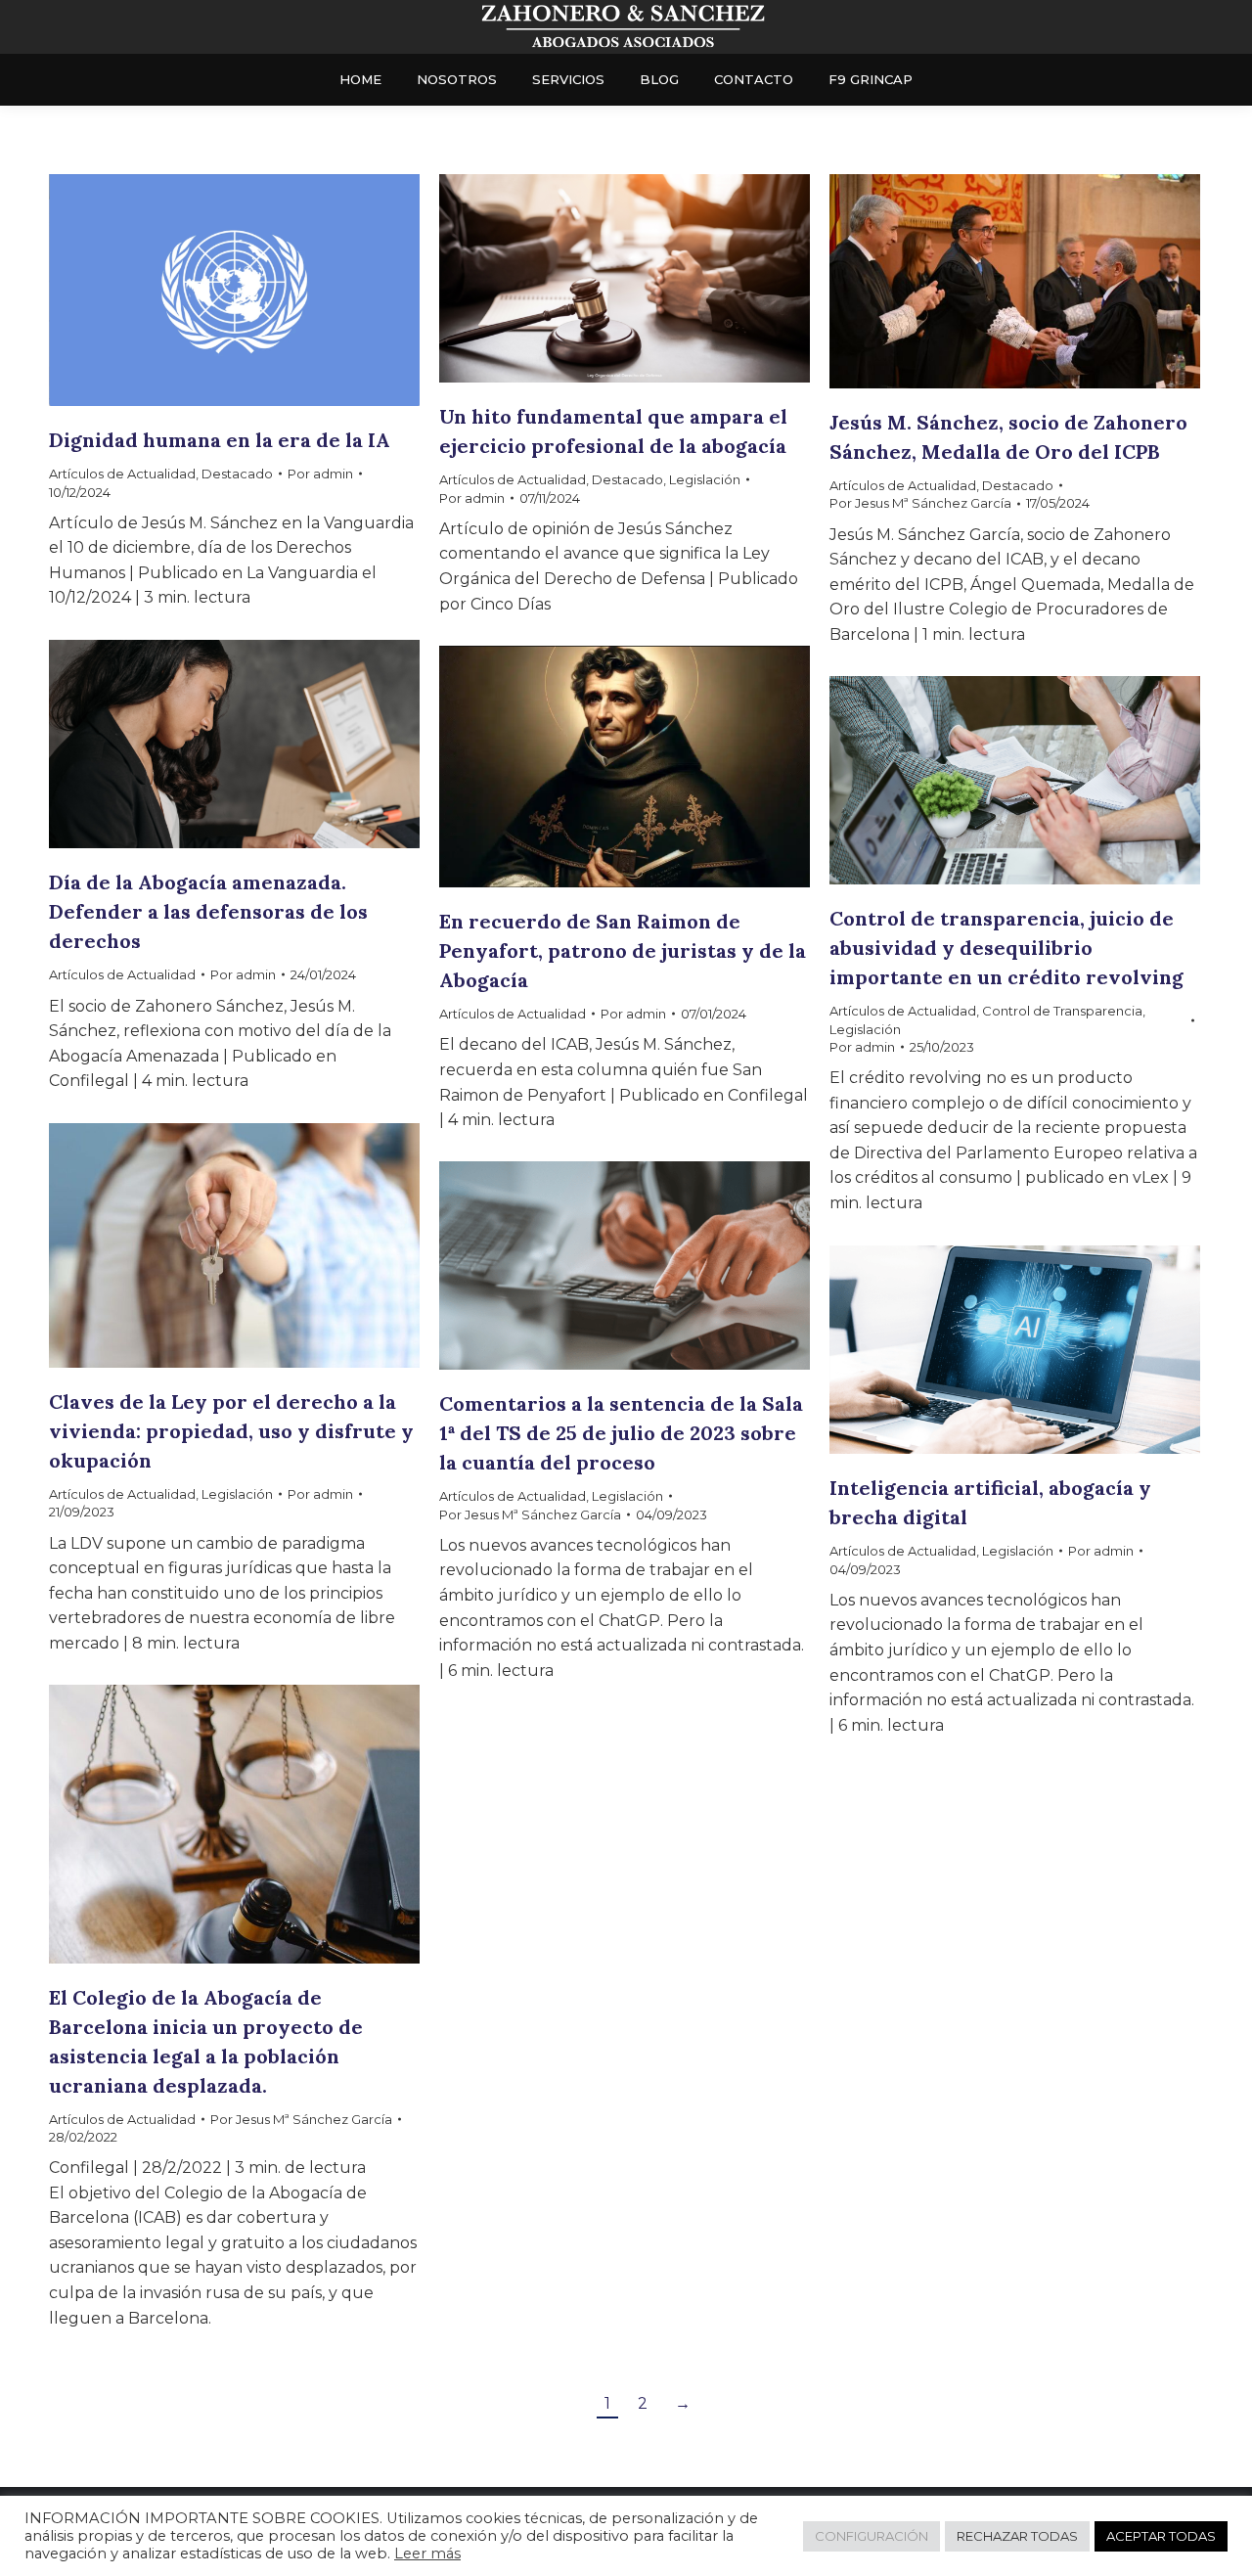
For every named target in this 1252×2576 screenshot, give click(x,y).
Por (320, 474)
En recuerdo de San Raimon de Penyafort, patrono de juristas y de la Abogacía (623, 950)
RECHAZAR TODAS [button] (1017, 2536)
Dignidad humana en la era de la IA (220, 440)
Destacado (237, 474)
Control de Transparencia (1062, 1011)
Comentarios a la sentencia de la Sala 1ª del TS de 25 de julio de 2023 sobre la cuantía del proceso (621, 1433)
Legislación (705, 479)
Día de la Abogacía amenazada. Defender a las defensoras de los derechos (208, 911)
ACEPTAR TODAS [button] (1161, 2536)
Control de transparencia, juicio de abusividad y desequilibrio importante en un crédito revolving (1006, 948)
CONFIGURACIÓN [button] (872, 2536)
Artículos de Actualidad (122, 474)
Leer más (427, 2553)
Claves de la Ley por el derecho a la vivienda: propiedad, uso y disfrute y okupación (231, 1431)
